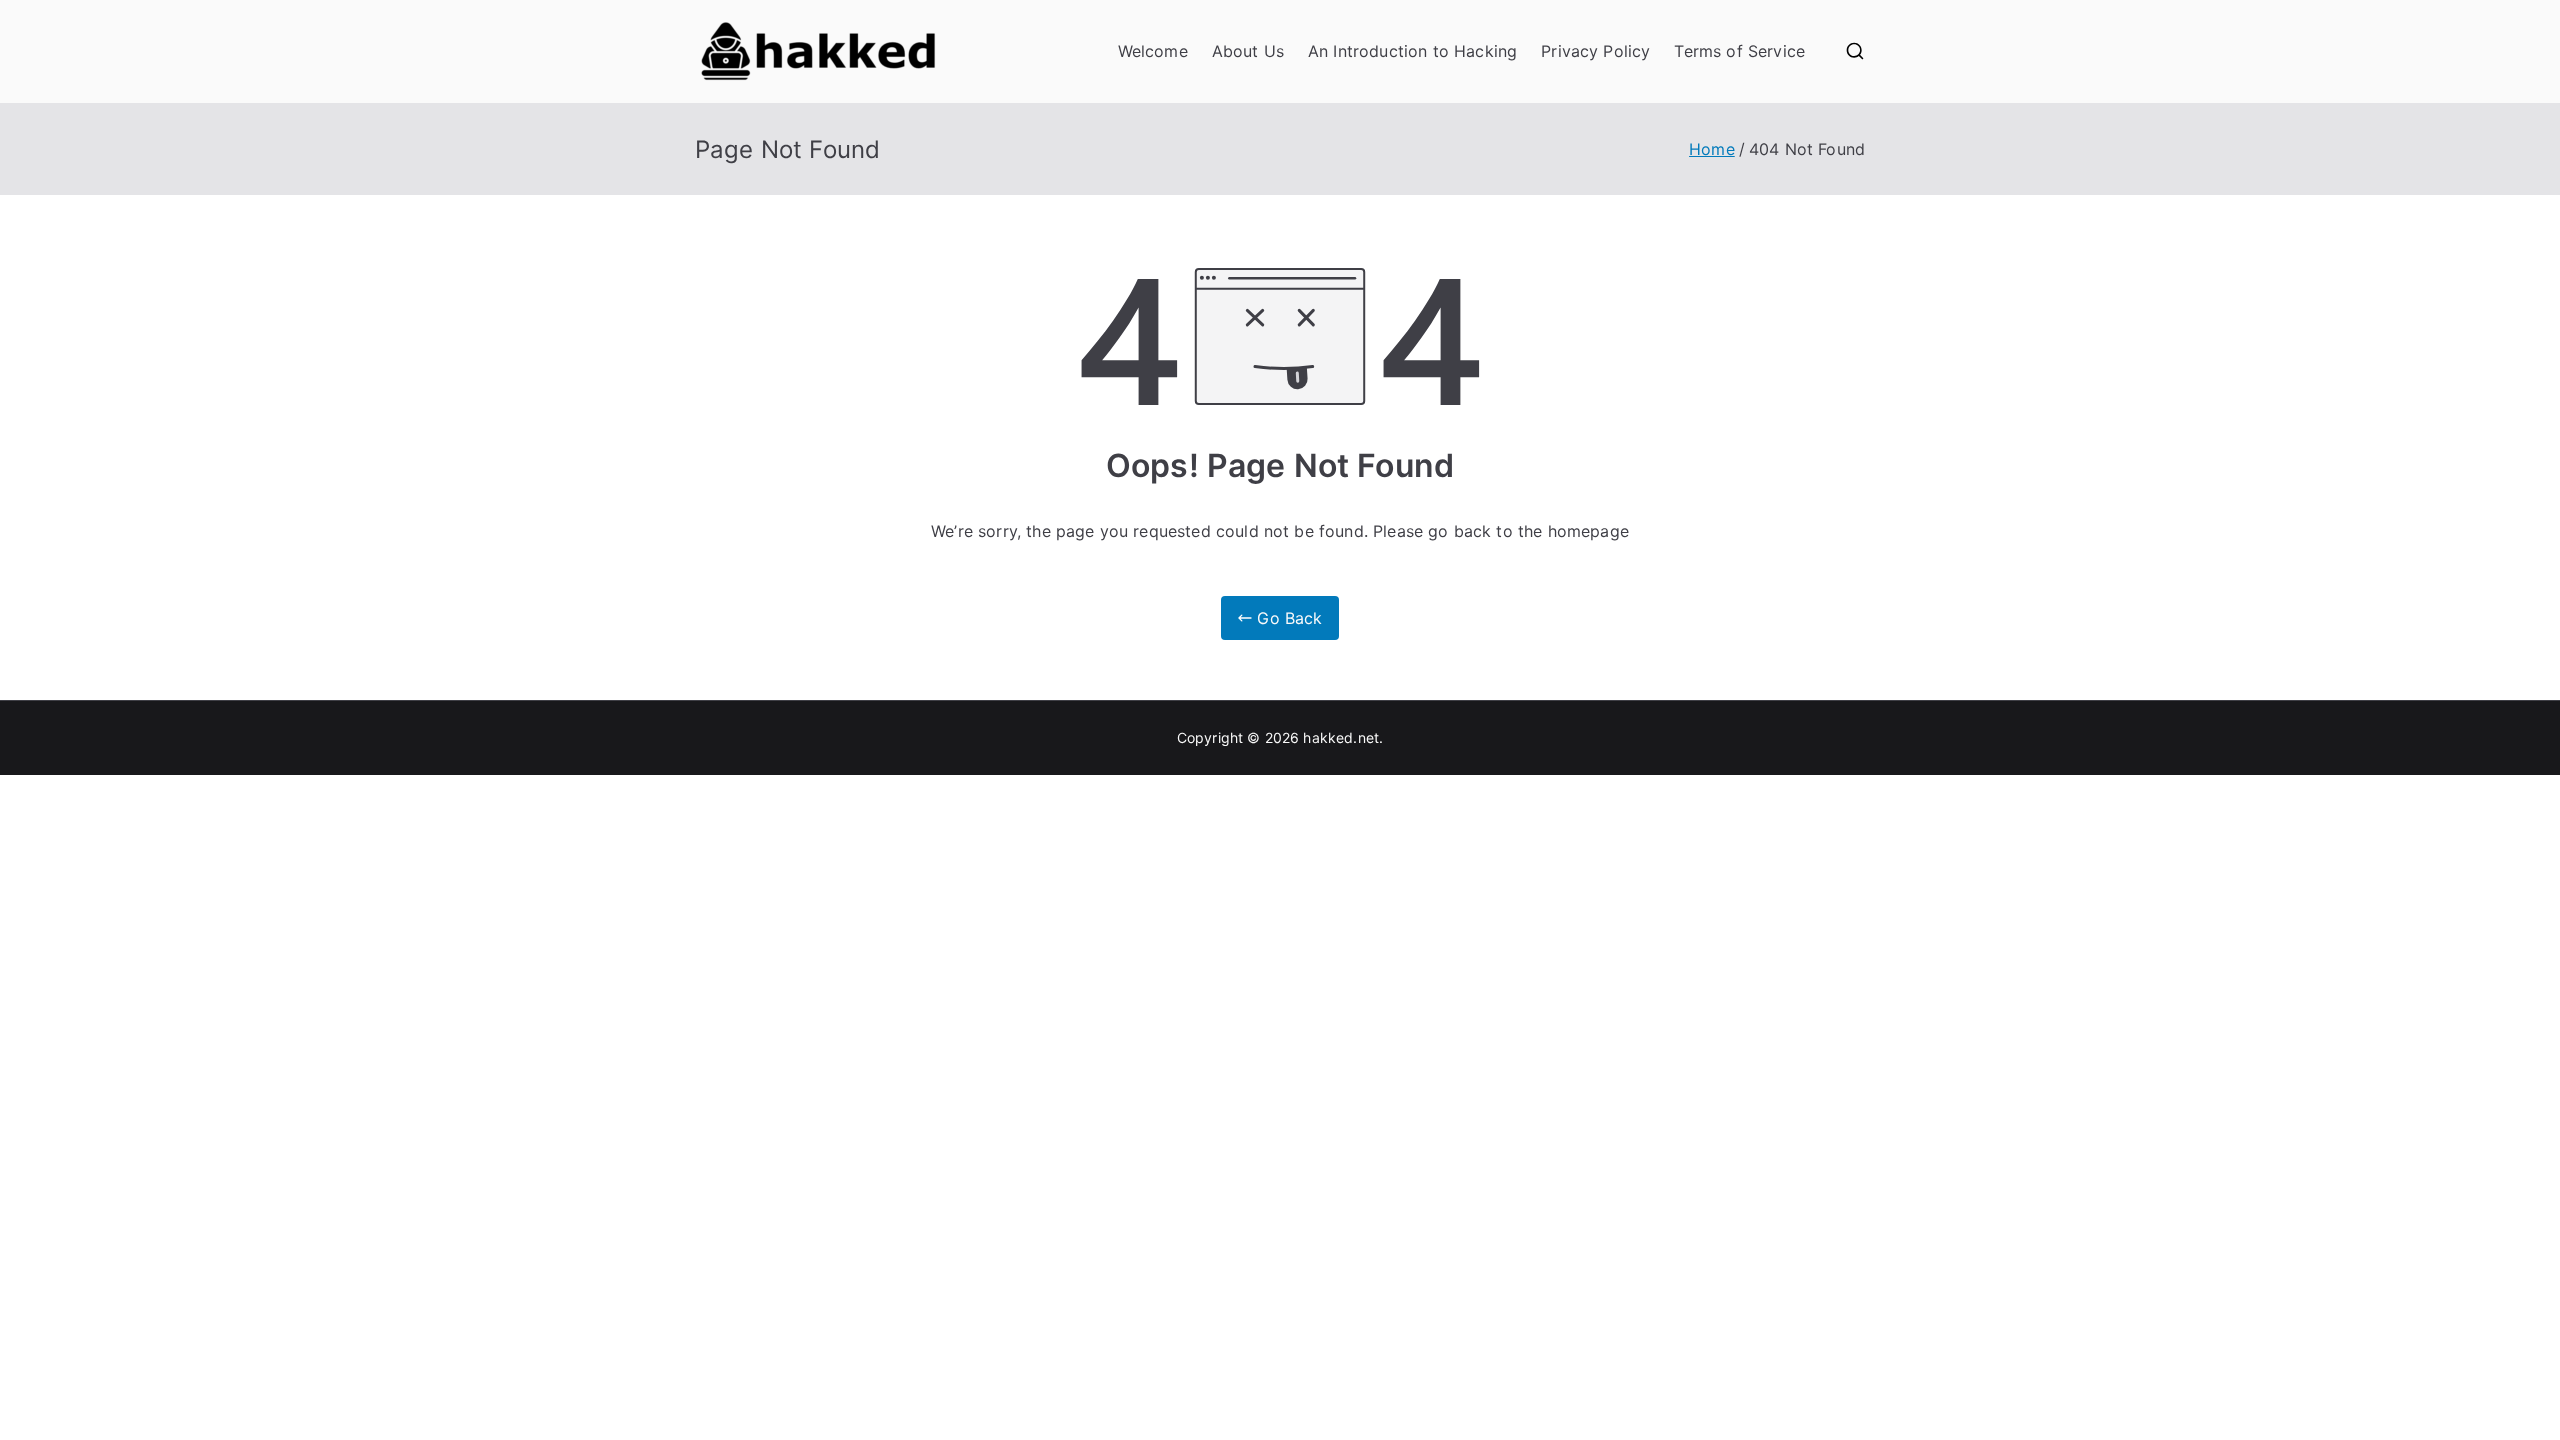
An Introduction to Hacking (1412, 51)
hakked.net (1341, 737)
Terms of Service (1739, 51)
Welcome (1153, 51)
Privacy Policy (1595, 51)
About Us (1248, 51)
